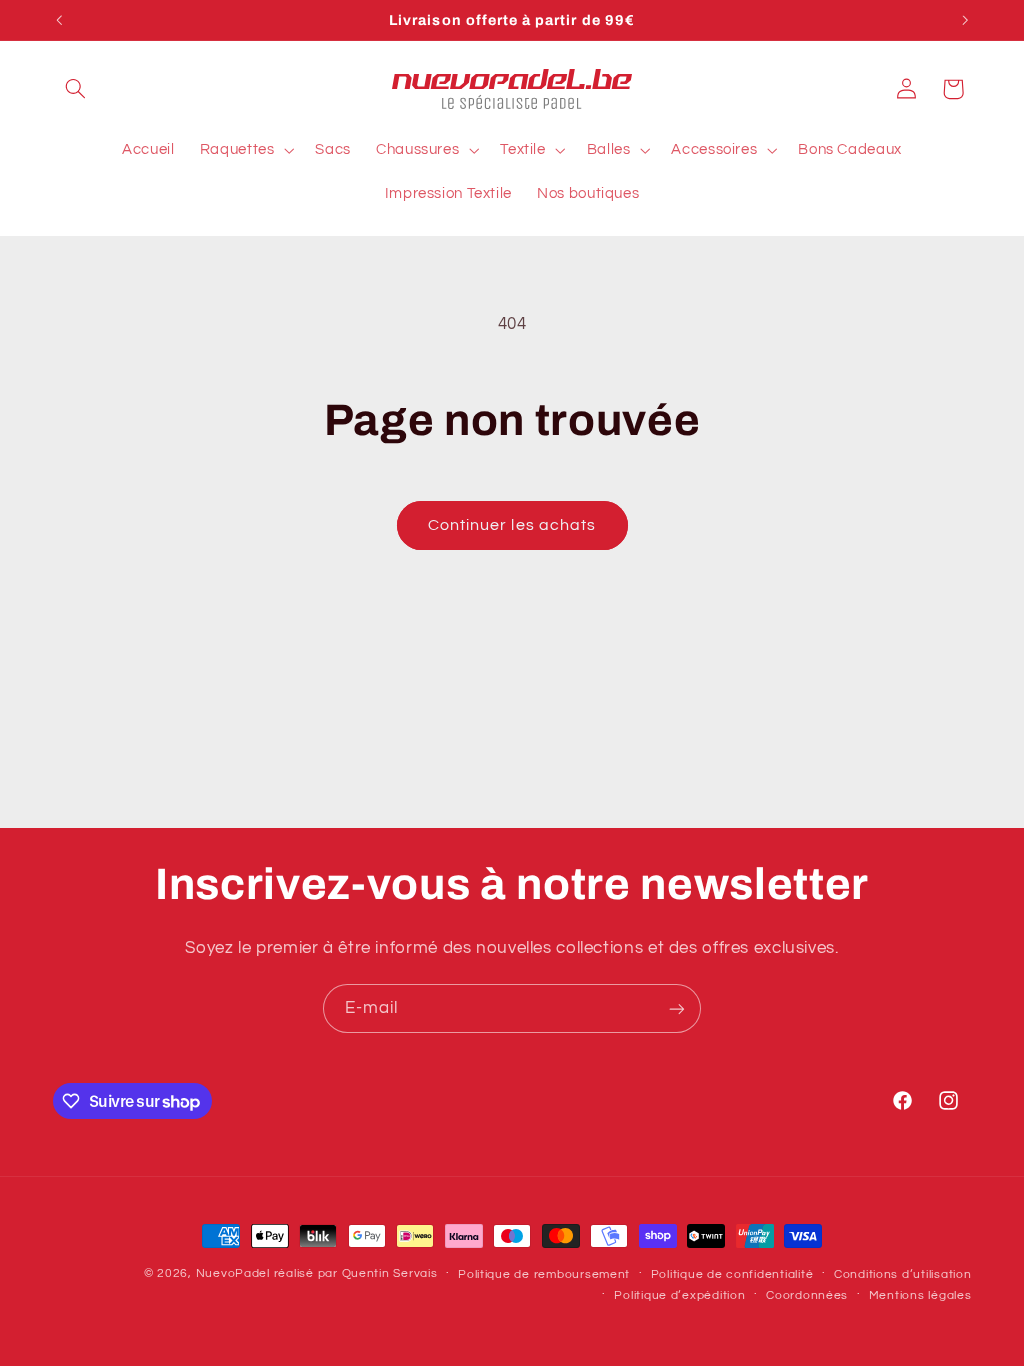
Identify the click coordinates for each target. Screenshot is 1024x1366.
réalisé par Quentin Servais (356, 1273)
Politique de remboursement (544, 1274)
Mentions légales (920, 1295)
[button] (76, 89)
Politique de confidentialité (732, 1274)
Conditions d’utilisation (903, 1274)
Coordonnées (807, 1295)
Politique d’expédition (679, 1295)
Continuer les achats (512, 525)
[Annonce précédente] (59, 20)
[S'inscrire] (677, 1008)
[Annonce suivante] (965, 20)
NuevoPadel (233, 1273)
